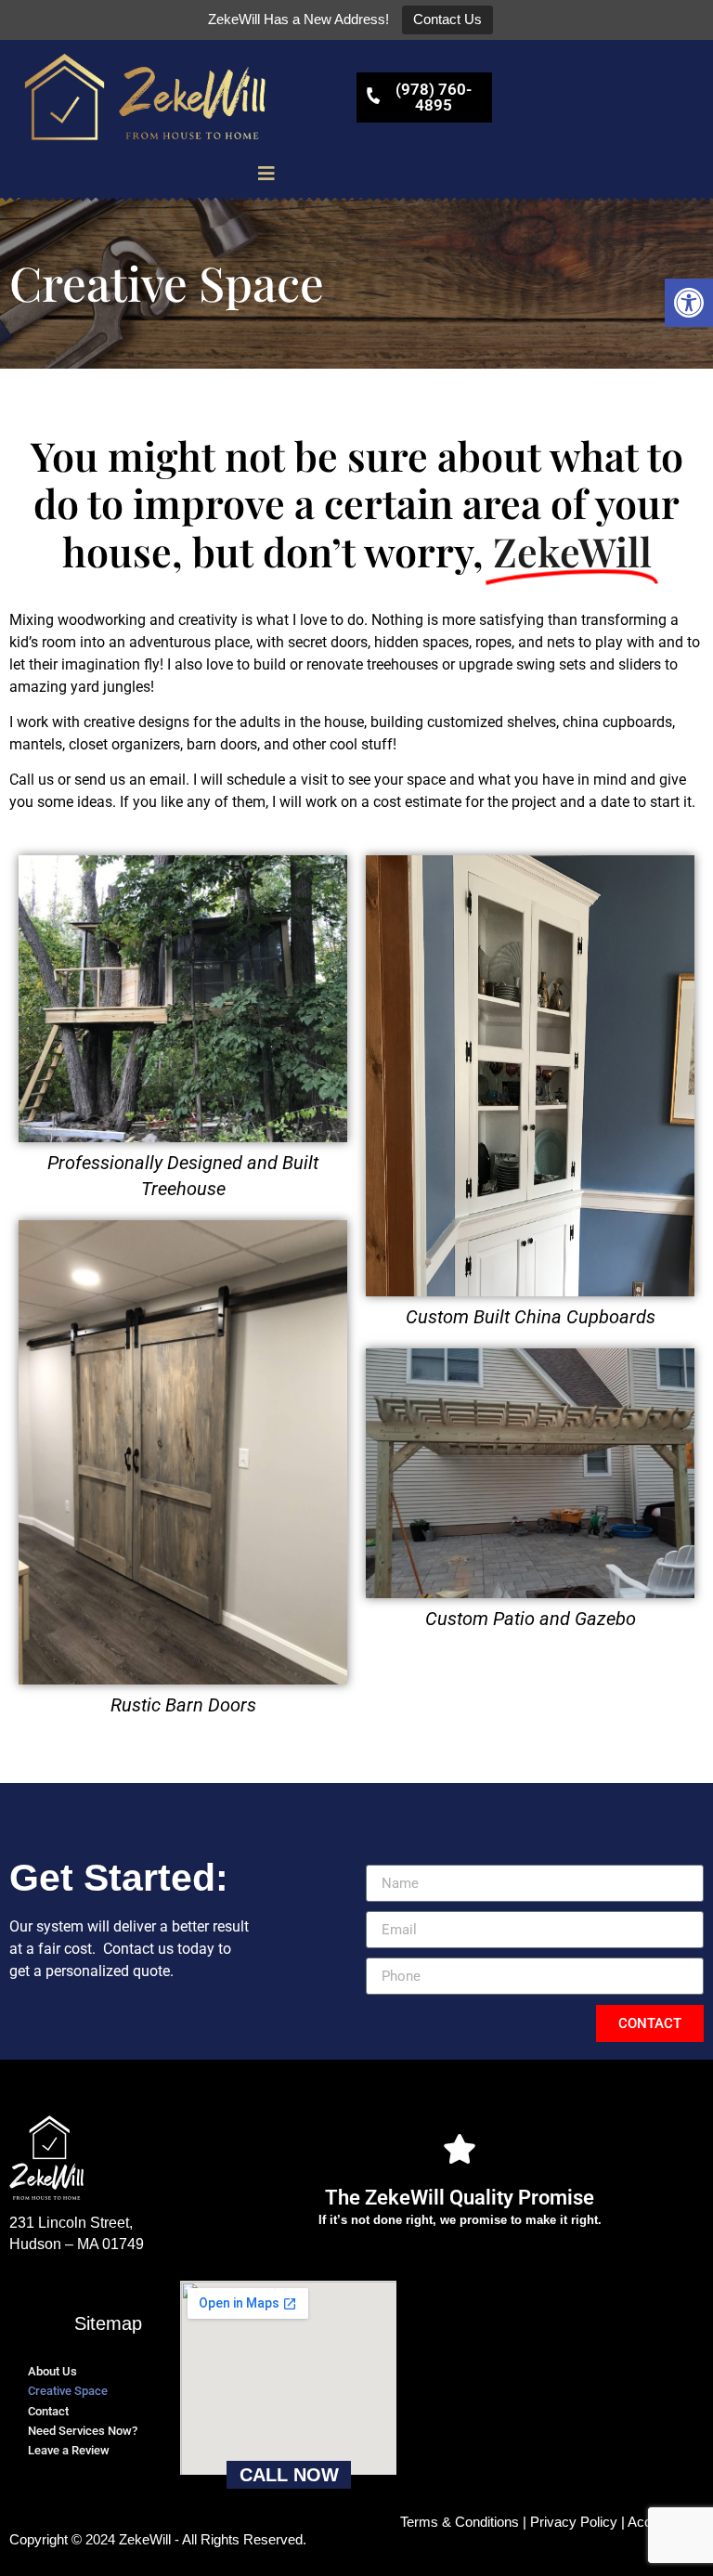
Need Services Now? (83, 2431)
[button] (689, 303)
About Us (52, 2371)
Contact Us (447, 19)
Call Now (289, 2475)
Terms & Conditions (460, 2522)
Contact (48, 2411)
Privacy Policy (574, 2522)
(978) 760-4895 (434, 97)
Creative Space (68, 2391)
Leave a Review (69, 2450)
